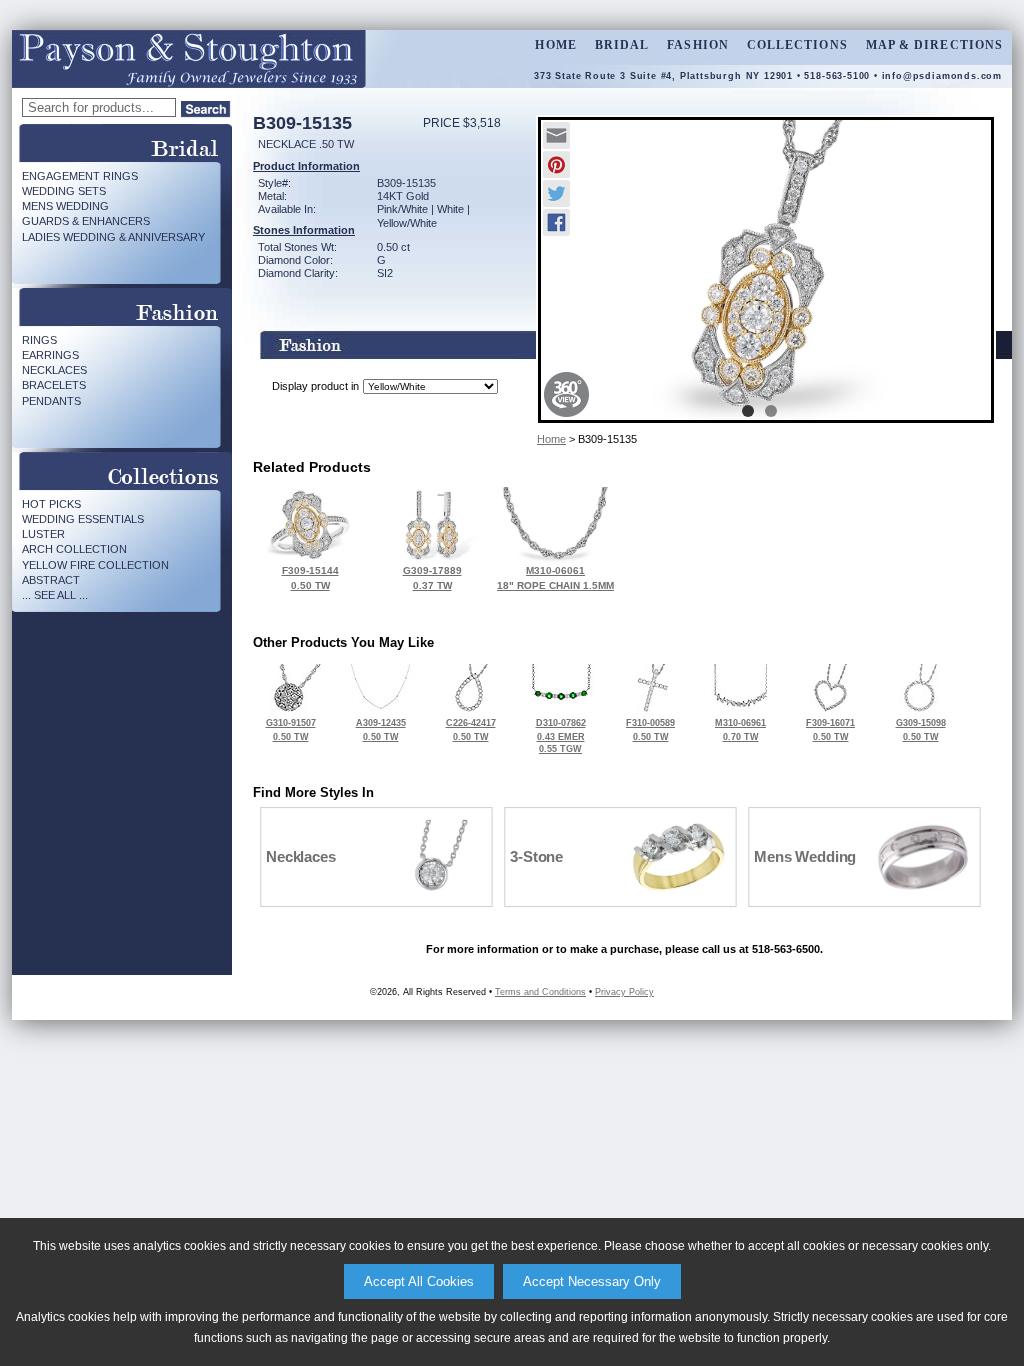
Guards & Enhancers (86, 221)
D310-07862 (561, 736)
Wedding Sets (64, 191)
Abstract (51, 580)
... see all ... (55, 595)
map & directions (934, 45)
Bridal (622, 45)
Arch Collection (74, 549)
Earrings (50, 355)
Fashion (698, 45)
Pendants (51, 401)
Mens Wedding (65, 206)
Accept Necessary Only (592, 1281)
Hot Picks (51, 504)
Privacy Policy (624, 992)
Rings (39, 340)
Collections (797, 45)
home (555, 45)
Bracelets (54, 385)
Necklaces (54, 370)
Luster (43, 534)
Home (551, 439)
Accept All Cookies (419, 1281)
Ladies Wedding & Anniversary (113, 237)
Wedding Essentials (83, 519)
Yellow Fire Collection (95, 565)
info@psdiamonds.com (942, 76)
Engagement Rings (80, 176)
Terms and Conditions (540, 992)
